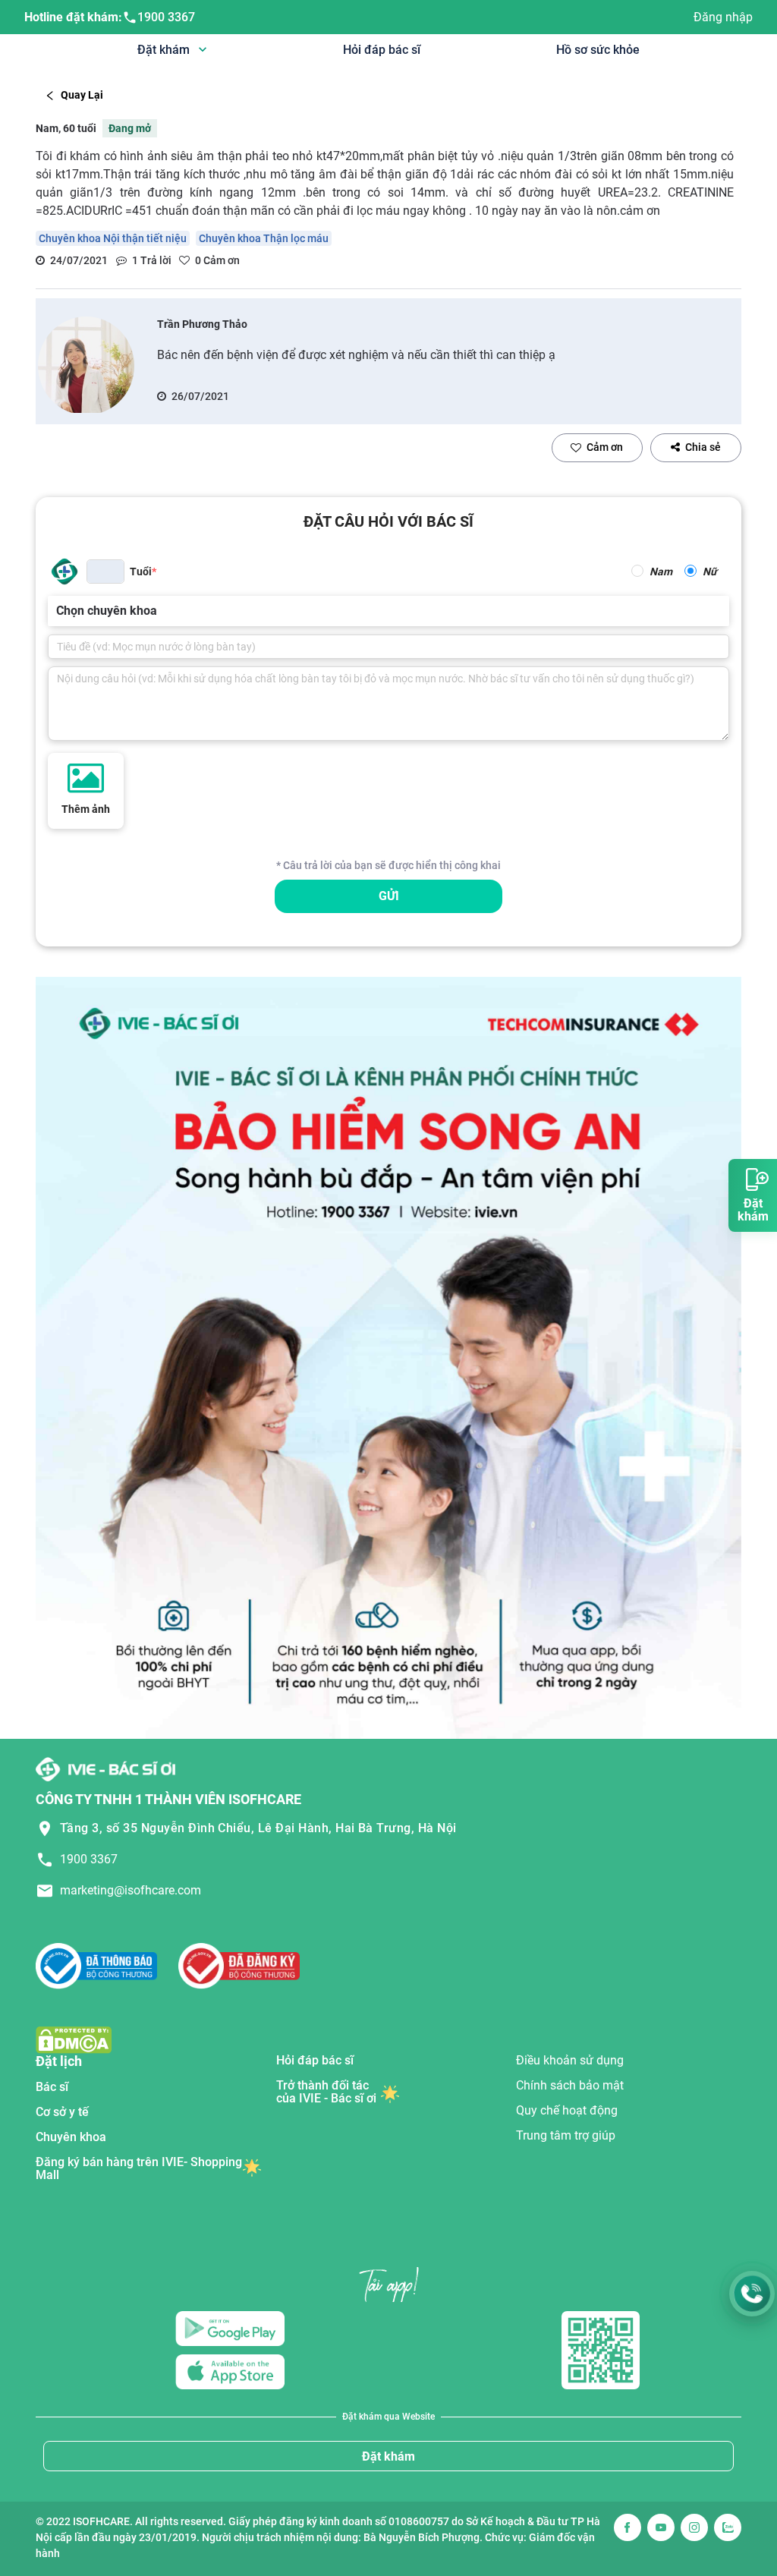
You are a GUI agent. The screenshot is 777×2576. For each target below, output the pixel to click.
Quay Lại (82, 95)
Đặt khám (388, 2456)
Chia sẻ (703, 447)
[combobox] (58, 611)
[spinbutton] (105, 572)
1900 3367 (166, 17)
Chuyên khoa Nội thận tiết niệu (113, 238)
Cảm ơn (605, 447)
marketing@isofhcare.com (131, 1890)
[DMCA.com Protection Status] (74, 2039)
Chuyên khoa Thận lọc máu (264, 238)
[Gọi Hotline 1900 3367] (752, 2294)
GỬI (389, 896)
